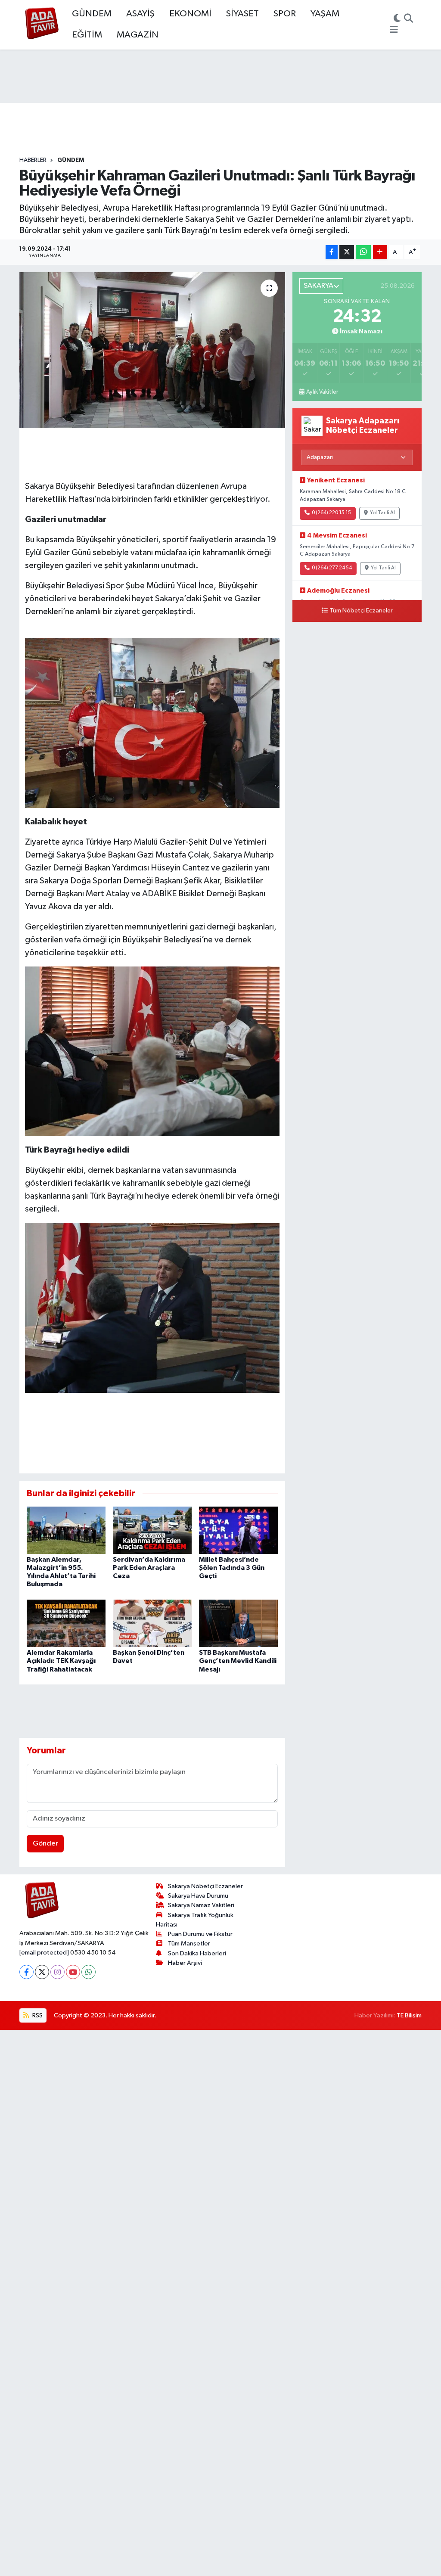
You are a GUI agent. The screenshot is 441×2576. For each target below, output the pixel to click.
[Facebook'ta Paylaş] (332, 252)
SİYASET (242, 14)
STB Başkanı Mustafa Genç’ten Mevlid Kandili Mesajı (238, 1661)
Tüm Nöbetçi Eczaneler (361, 611)
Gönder (45, 1844)
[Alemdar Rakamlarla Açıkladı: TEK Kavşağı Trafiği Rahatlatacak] (66, 1623)
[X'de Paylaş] (347, 252)
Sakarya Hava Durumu (198, 1896)
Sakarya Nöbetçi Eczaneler (205, 1886)
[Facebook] (26, 1972)
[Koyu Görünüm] (397, 19)
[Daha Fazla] (380, 252)
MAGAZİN (138, 35)
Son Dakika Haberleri (197, 1953)
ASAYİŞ (140, 14)
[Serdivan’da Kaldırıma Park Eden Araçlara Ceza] (152, 1530)
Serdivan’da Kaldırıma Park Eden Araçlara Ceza (149, 1568)
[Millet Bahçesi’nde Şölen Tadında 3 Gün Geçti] (238, 1530)
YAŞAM (325, 14)
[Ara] (408, 19)
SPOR (285, 14)
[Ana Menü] (394, 30)
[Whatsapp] (89, 1972)
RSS (37, 2015)
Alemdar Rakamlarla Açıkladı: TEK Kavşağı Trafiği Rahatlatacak (61, 1661)
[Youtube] (73, 1972)
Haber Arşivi (185, 1963)
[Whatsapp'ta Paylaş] (363, 252)
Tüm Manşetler (189, 1944)
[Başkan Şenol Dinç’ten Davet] (152, 1623)
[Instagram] (57, 1972)
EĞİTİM (87, 35)
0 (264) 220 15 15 (331, 513)
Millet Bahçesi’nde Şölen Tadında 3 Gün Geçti (232, 1568)
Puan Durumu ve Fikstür (200, 1934)
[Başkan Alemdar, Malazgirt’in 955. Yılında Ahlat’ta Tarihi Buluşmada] (66, 1530)
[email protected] (44, 1953)
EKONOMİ (190, 14)
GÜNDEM (92, 14)
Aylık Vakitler (322, 392)
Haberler (33, 160)
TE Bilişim (409, 2015)
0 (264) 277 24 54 (332, 568)
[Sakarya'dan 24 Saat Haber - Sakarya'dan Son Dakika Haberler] (42, 25)
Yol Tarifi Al (382, 513)
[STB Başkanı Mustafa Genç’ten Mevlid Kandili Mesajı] (238, 1623)
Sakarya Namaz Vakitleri (201, 1905)
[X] (42, 1972)
